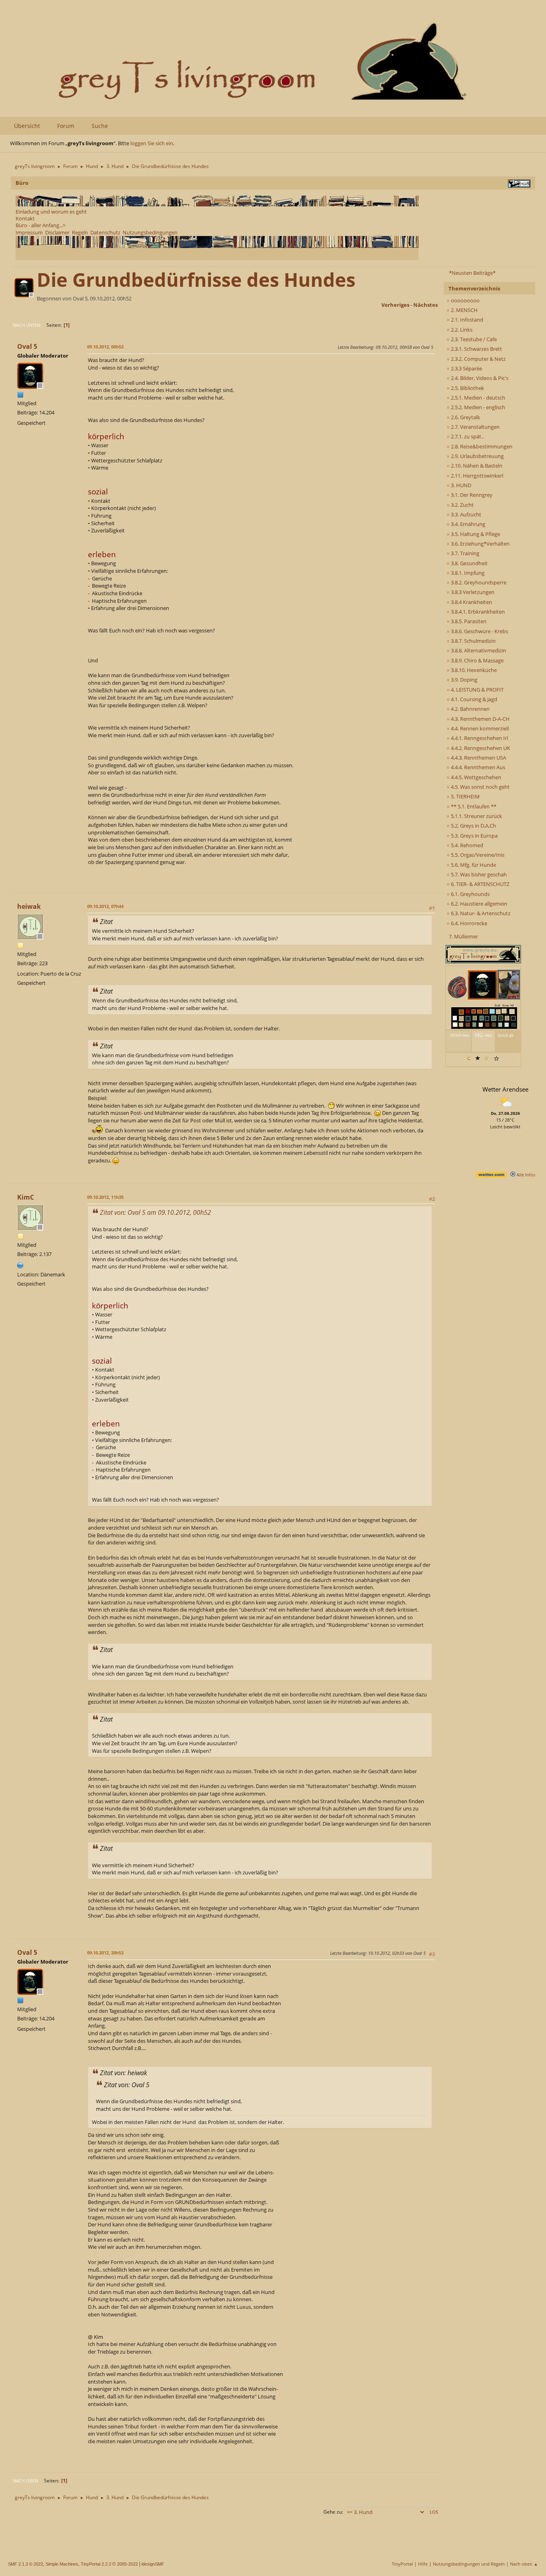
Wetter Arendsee (505, 1089)
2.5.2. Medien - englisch (477, 407)
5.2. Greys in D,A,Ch (473, 826)
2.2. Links (461, 330)
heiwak (29, 906)
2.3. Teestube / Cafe (473, 339)
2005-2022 (128, 2564)
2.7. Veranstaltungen (475, 427)
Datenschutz (105, 232)
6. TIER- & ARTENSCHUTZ (479, 884)
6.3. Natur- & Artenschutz (480, 913)
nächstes (425, 305)
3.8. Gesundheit (469, 563)
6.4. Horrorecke (468, 923)
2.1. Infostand (466, 320)
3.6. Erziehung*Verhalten (480, 544)
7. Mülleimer (463, 936)
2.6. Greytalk (465, 417)
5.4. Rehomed (466, 845)
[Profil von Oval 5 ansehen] (25, 295)
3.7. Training (464, 553)
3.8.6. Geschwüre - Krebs (479, 631)
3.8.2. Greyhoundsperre (478, 582)
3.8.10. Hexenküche (473, 670)
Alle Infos (525, 1175)
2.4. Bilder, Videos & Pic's (479, 378)
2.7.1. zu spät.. (467, 436)
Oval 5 (27, 346)
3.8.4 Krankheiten (471, 602)
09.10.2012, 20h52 (105, 1953)
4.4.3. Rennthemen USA (478, 758)
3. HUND (460, 485)
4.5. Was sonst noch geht (480, 787)
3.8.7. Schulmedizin (473, 641)
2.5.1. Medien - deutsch (477, 398)
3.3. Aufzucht (465, 514)
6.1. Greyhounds (470, 894)
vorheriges (395, 305)
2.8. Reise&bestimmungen (481, 446)
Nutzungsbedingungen (150, 232)
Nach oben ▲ (524, 2564)
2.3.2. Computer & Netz (478, 359)
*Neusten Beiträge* (472, 273)
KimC (26, 1197)
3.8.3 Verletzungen (472, 592)
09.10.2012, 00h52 (105, 347)
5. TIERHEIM (465, 796)
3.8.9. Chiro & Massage (477, 660)
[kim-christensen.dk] (20, 1264)
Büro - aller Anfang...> (41, 225)
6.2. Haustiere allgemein (478, 904)
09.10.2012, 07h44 (105, 906)
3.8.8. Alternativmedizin (478, 650)
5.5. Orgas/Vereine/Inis (477, 855)
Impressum (29, 232)
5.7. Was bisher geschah (478, 874)
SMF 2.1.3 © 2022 (26, 2564)
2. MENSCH (464, 310)
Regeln (80, 232)
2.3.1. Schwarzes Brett (476, 349)
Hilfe (423, 2564)
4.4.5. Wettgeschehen (475, 777)
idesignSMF (153, 2564)
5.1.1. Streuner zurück (476, 816)
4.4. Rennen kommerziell (479, 728)
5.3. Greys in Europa (474, 836)
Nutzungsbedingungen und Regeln (469, 2564)
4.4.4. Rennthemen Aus (477, 767)
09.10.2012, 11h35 (105, 1197)
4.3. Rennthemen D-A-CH (480, 719)
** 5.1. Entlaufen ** (473, 806)
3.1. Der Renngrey (471, 495)
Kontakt (25, 218)
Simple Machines (62, 2564)
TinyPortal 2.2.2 (96, 2564)
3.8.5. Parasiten (468, 621)
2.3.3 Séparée (466, 368)
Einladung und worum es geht (51, 212)
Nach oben (25, 2481)
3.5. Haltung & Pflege (475, 534)
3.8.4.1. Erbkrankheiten (477, 612)
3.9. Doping (463, 680)
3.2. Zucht (462, 505)
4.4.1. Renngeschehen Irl (479, 738)
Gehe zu (333, 2512)
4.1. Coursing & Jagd (473, 699)
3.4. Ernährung (467, 524)
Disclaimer (57, 232)
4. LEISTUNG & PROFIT (477, 690)
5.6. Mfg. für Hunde (473, 865)
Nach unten (27, 325)
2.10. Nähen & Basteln (476, 466)
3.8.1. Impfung (467, 573)
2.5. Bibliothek (467, 388)
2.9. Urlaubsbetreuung (477, 456)
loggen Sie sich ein (152, 143)
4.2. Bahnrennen (470, 709)
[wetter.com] (491, 1176)
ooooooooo (465, 300)
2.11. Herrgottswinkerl (476, 476)
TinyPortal (402, 2564)
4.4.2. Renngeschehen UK (480, 748)
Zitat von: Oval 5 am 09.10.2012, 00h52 (155, 1212)
